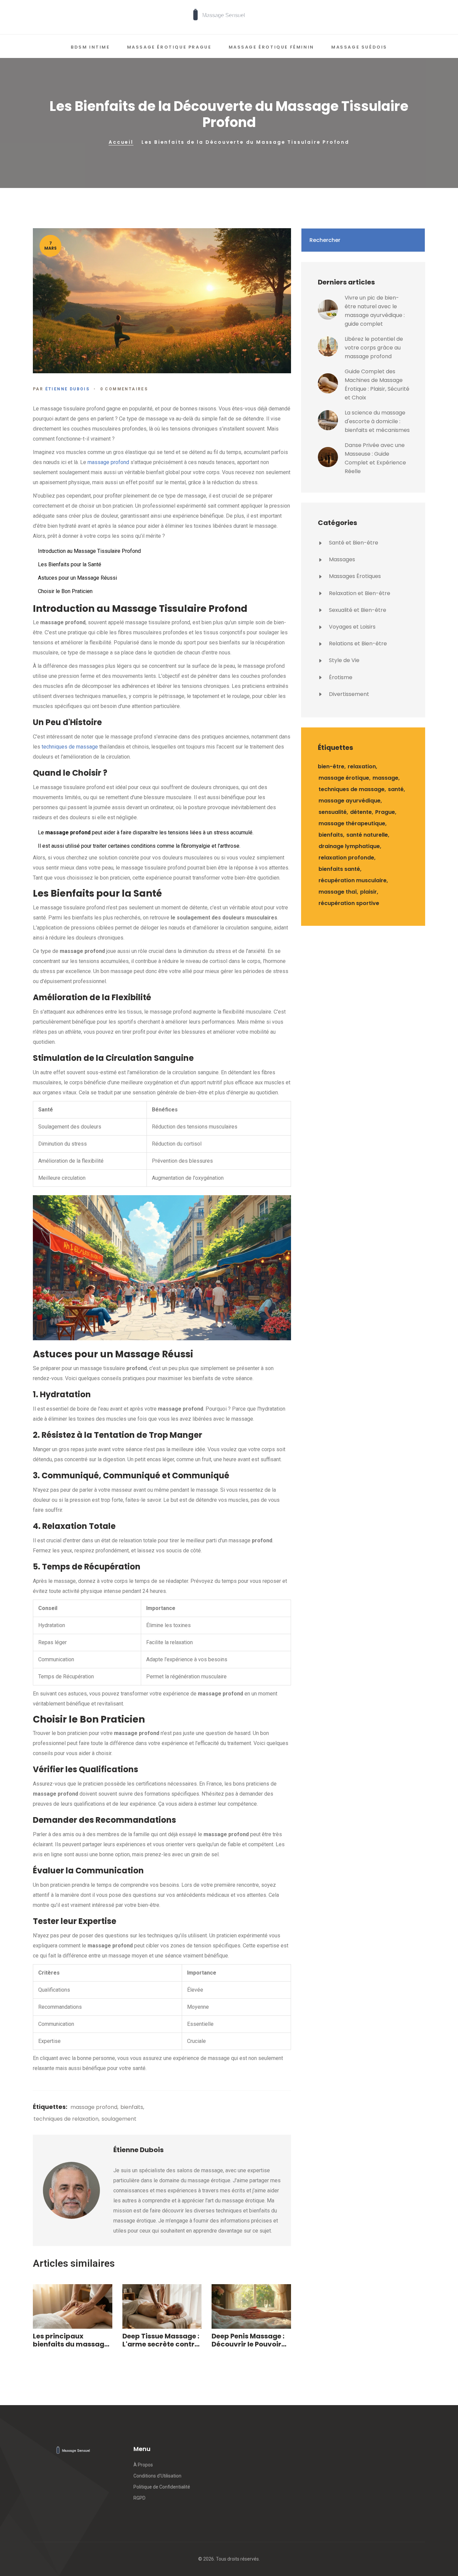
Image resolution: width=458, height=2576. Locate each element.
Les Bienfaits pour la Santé (70, 564)
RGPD (139, 2498)
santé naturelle (367, 835)
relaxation (362, 766)
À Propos (143, 2465)
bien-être (331, 766)
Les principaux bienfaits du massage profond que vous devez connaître (71, 2340)
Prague (385, 812)
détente (361, 812)
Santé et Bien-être (353, 543)
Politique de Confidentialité (162, 2487)
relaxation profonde (346, 858)
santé (396, 789)
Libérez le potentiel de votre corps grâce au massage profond (374, 348)
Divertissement (348, 694)
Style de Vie (343, 660)
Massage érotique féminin (271, 47)
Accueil (121, 142)
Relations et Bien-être (357, 643)
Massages (341, 559)
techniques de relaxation (66, 2119)
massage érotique (344, 778)
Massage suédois (359, 47)
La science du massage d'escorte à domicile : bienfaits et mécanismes (377, 421)
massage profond (108, 462)
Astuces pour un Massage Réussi (77, 578)
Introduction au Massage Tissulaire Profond (89, 551)
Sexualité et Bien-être (357, 610)
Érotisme (340, 677)
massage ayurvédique (350, 801)
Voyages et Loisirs (352, 627)
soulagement (119, 2119)
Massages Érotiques (354, 576)
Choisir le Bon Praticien (65, 591)
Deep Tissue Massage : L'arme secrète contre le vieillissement (161, 2340)
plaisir (368, 892)
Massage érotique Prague (169, 47)
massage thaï (338, 892)
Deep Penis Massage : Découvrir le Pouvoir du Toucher (248, 2340)
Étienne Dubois (68, 389)
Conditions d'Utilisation (157, 2476)
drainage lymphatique (349, 846)
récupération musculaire (353, 880)
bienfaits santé (339, 869)
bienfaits (132, 2107)
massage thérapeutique (352, 823)
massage (385, 778)
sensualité (333, 812)
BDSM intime (90, 47)
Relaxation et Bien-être (359, 593)
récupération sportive (349, 903)
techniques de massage (70, 747)
